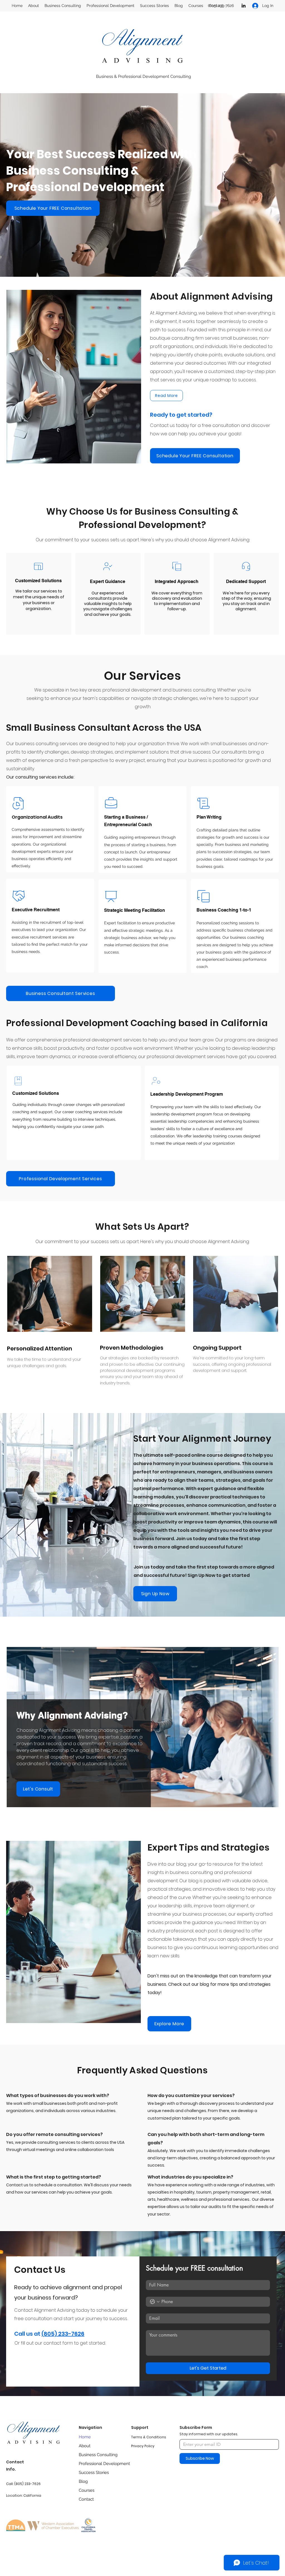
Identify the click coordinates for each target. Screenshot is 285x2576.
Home (85, 2437)
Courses (87, 2490)
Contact (86, 2499)
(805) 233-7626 (63, 2334)
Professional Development (98, 2464)
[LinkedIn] (244, 6)
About (85, 2446)
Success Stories (94, 2473)
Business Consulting (98, 2455)
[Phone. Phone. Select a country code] (155, 2302)
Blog (83, 2481)
